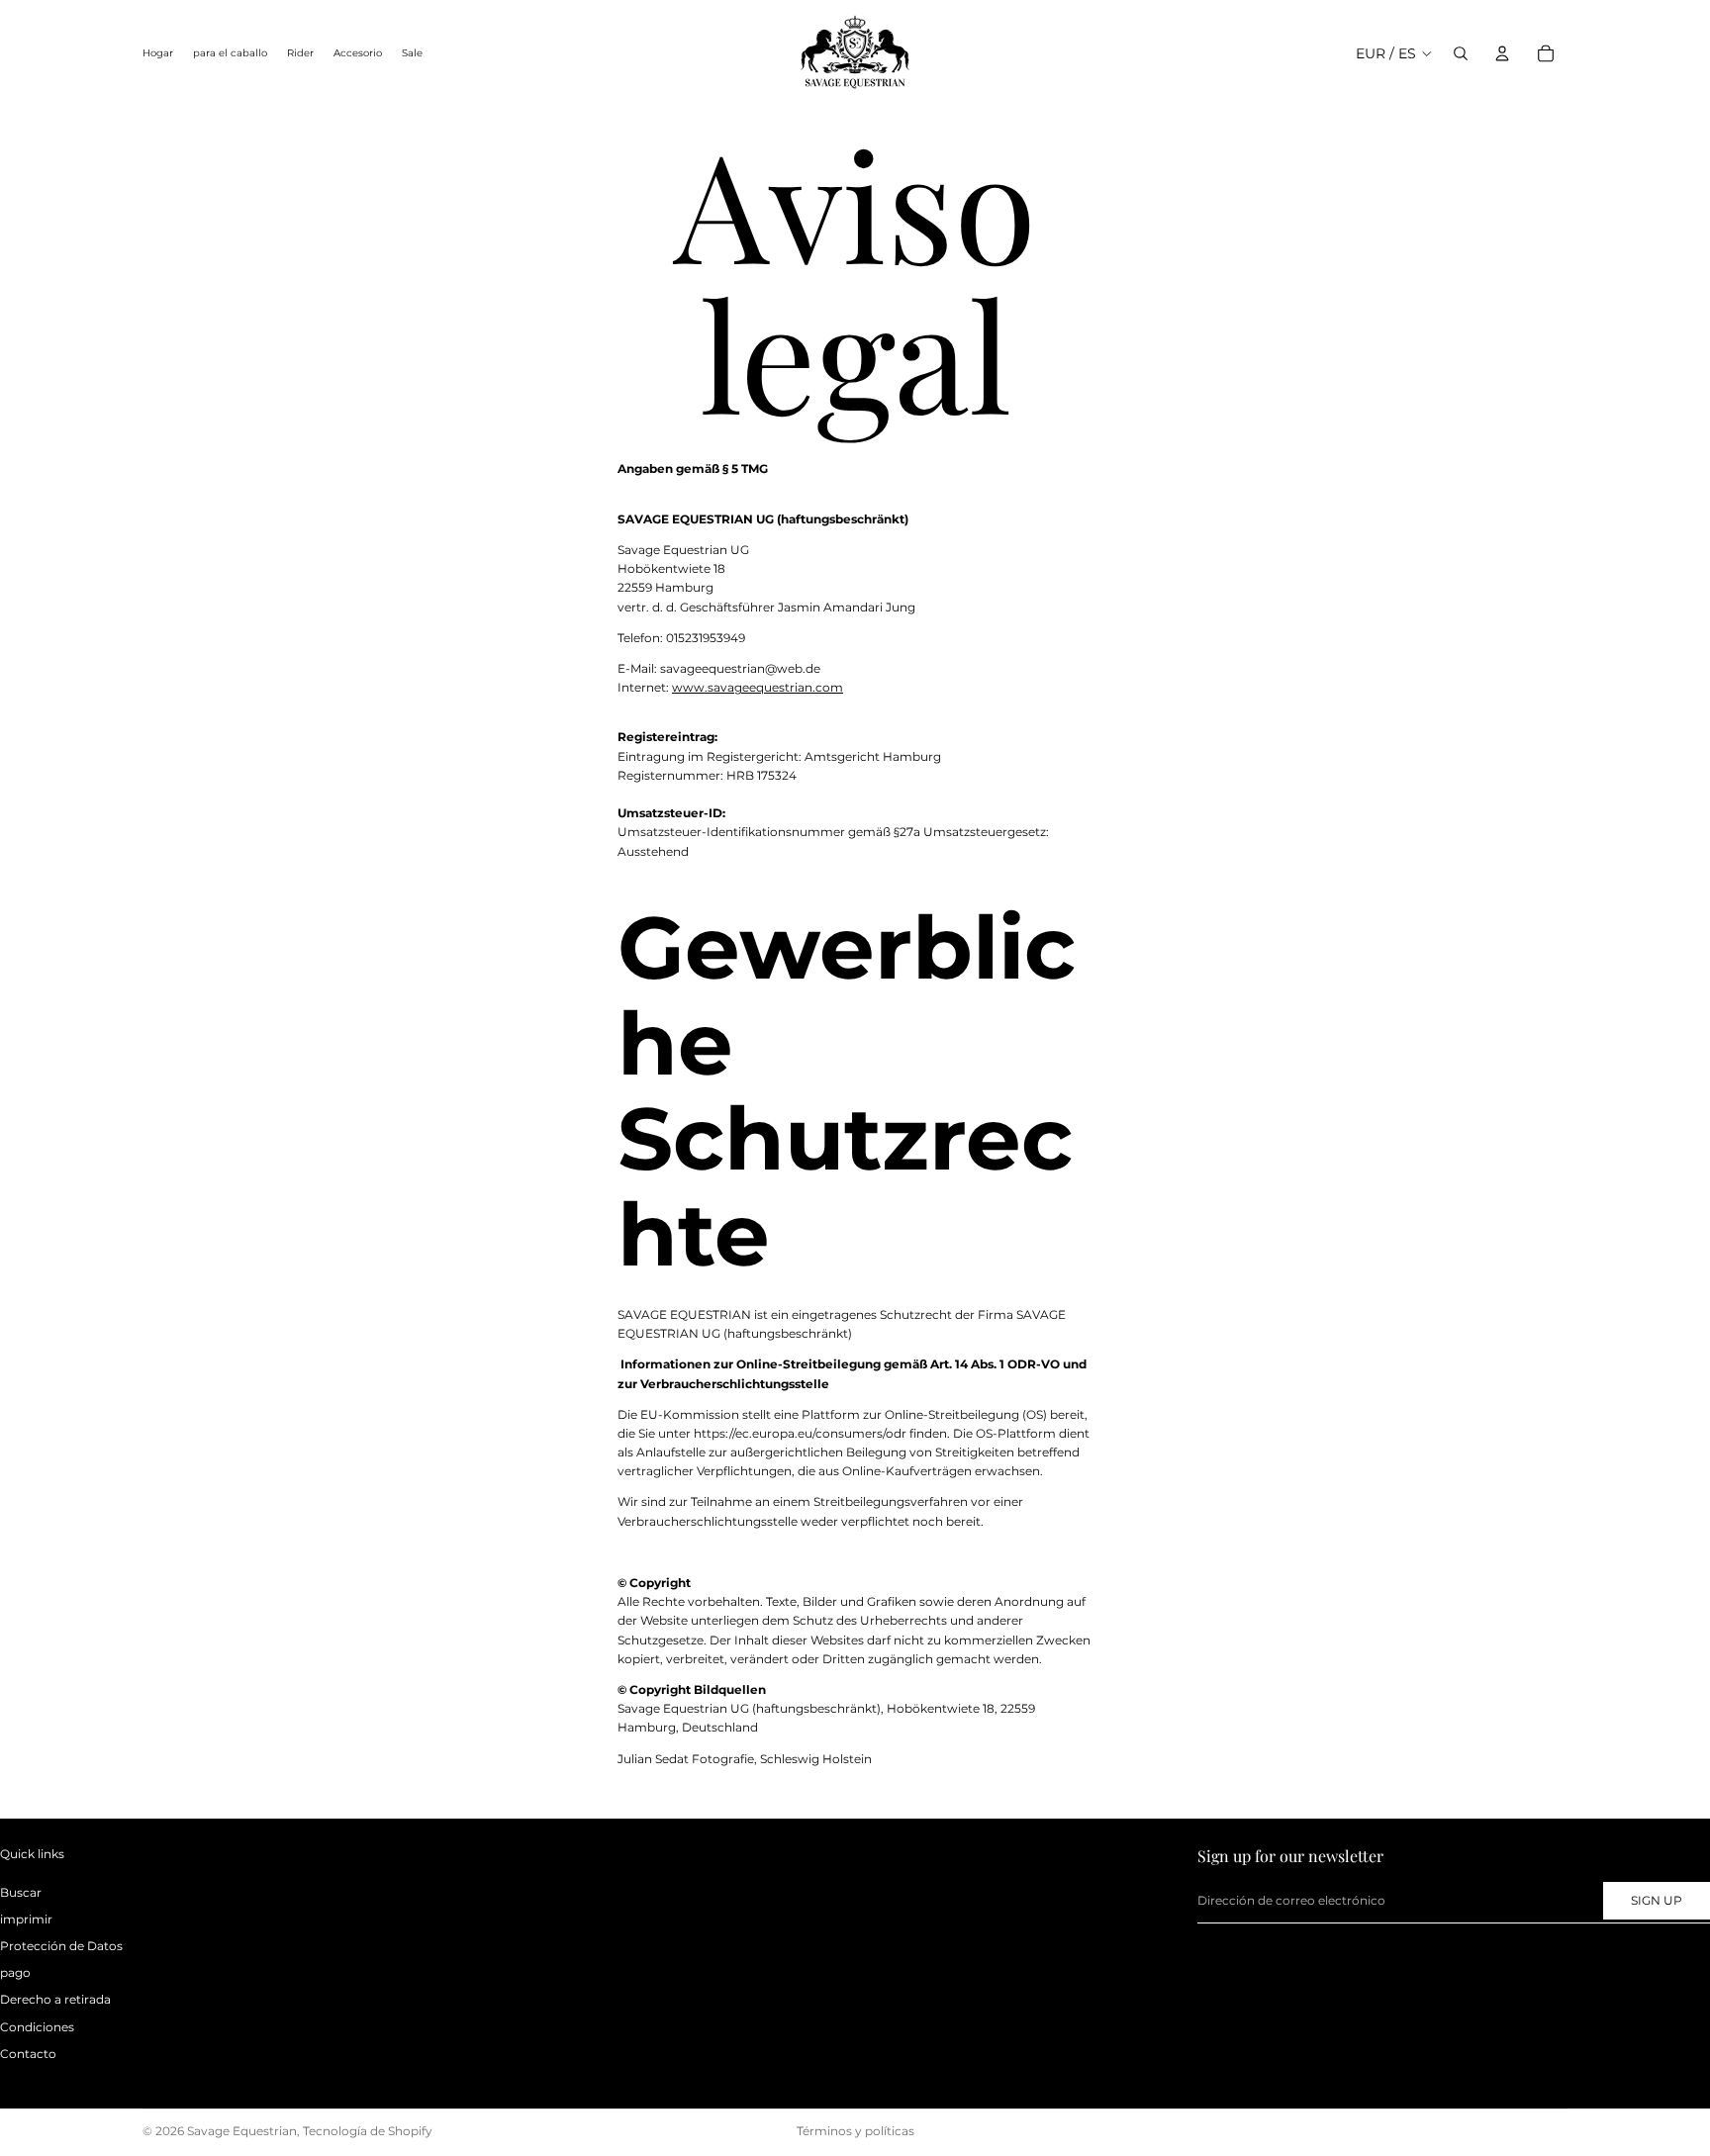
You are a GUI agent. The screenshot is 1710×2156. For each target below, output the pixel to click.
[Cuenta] (1502, 53)
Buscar (21, 1892)
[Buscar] (1461, 53)
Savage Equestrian (242, 2131)
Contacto (28, 2054)
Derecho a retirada (55, 1999)
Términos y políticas (855, 2131)
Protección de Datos (61, 1946)
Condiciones (37, 2026)
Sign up (1657, 1900)
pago (15, 1972)
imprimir (26, 1919)
